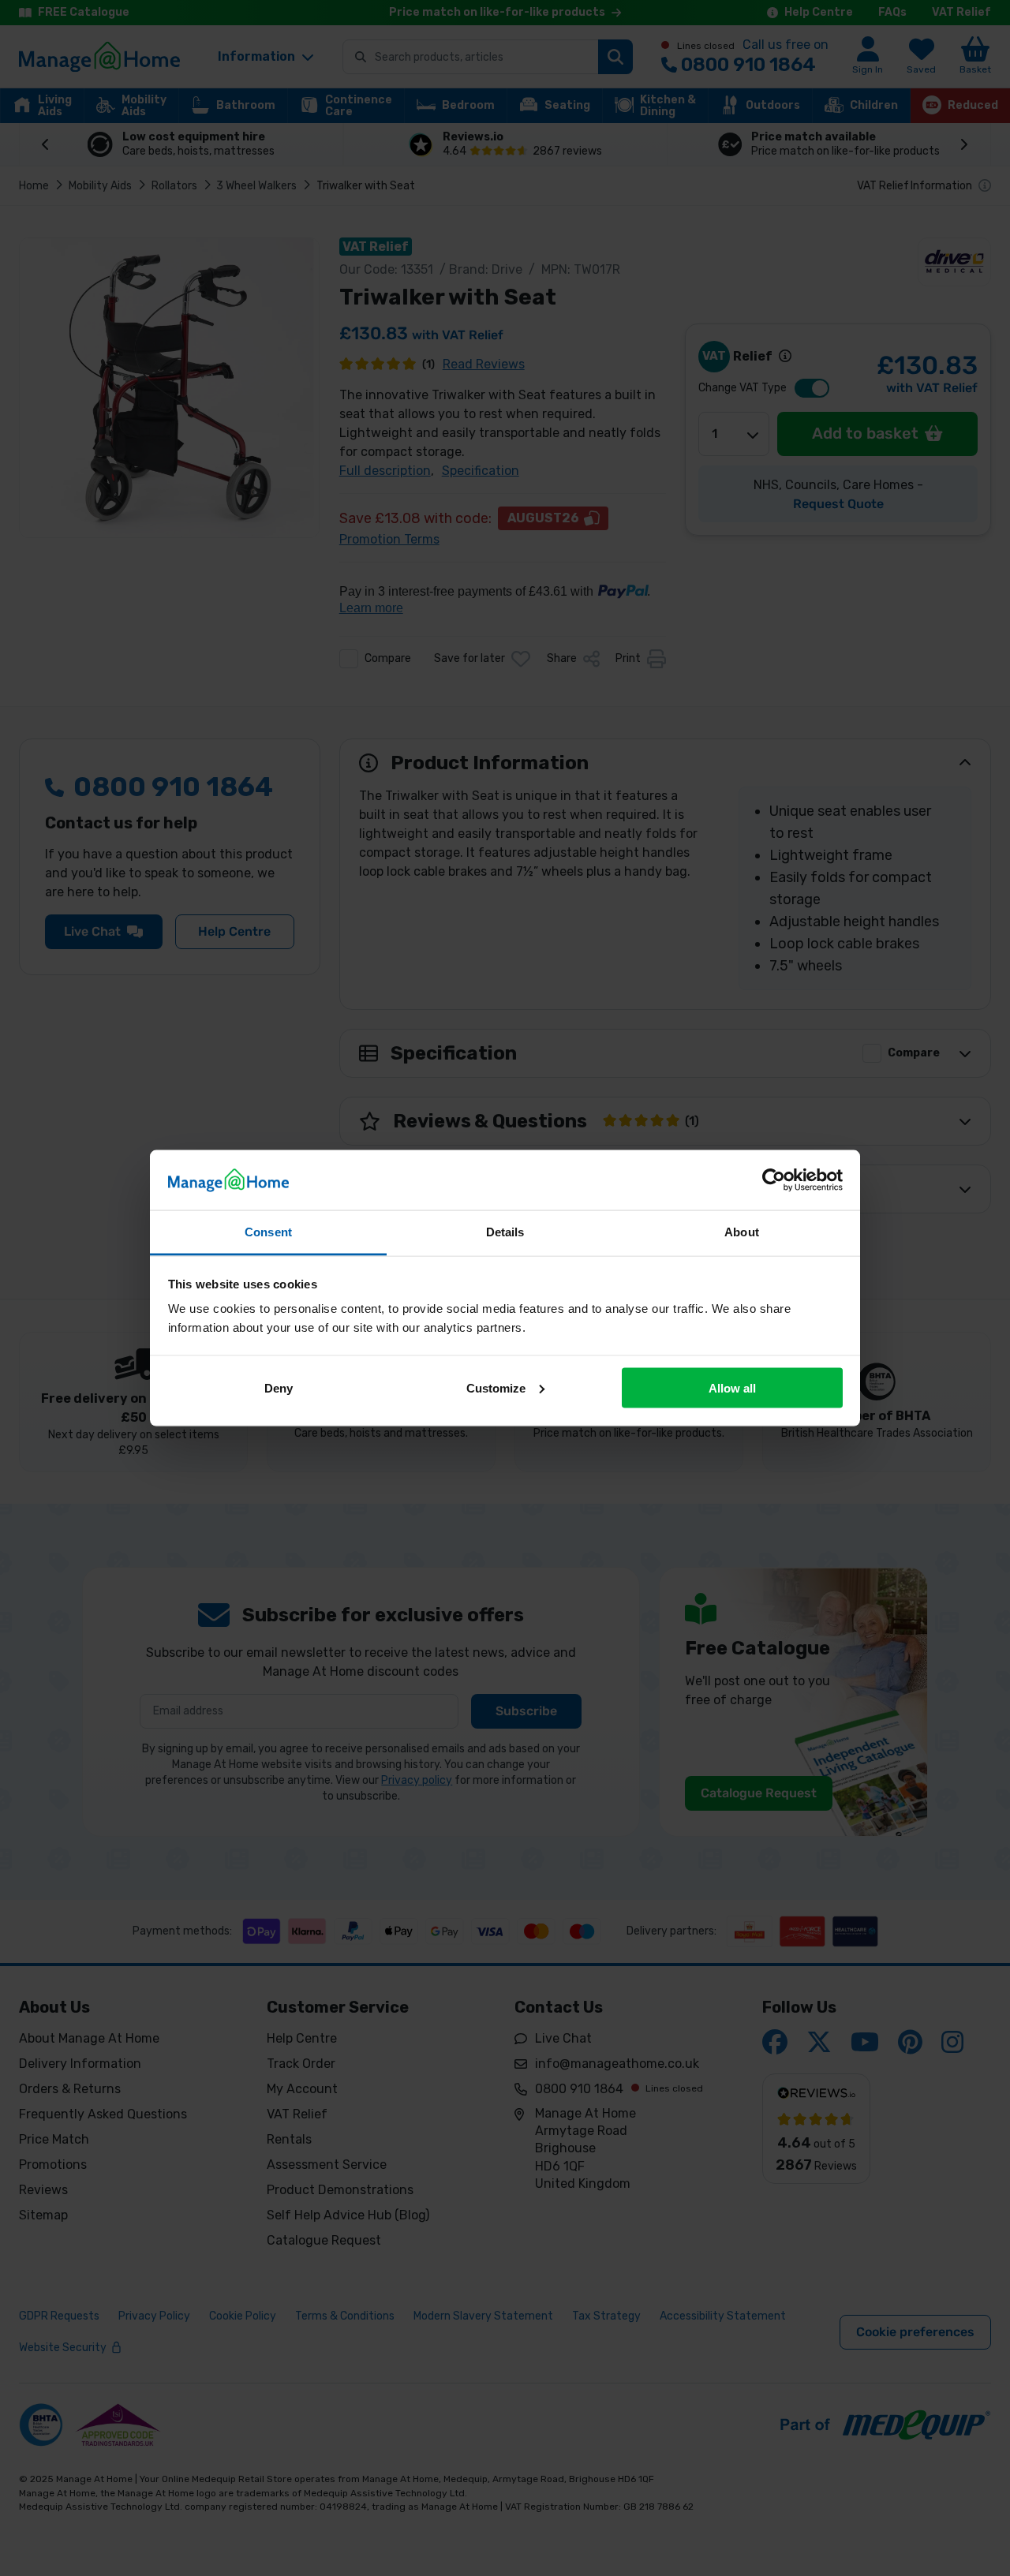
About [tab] (742, 1232)
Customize (496, 1387)
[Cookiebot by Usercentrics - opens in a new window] (774, 1180)
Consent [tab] (268, 1232)
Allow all (732, 1387)
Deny (279, 1387)
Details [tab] (505, 1232)
